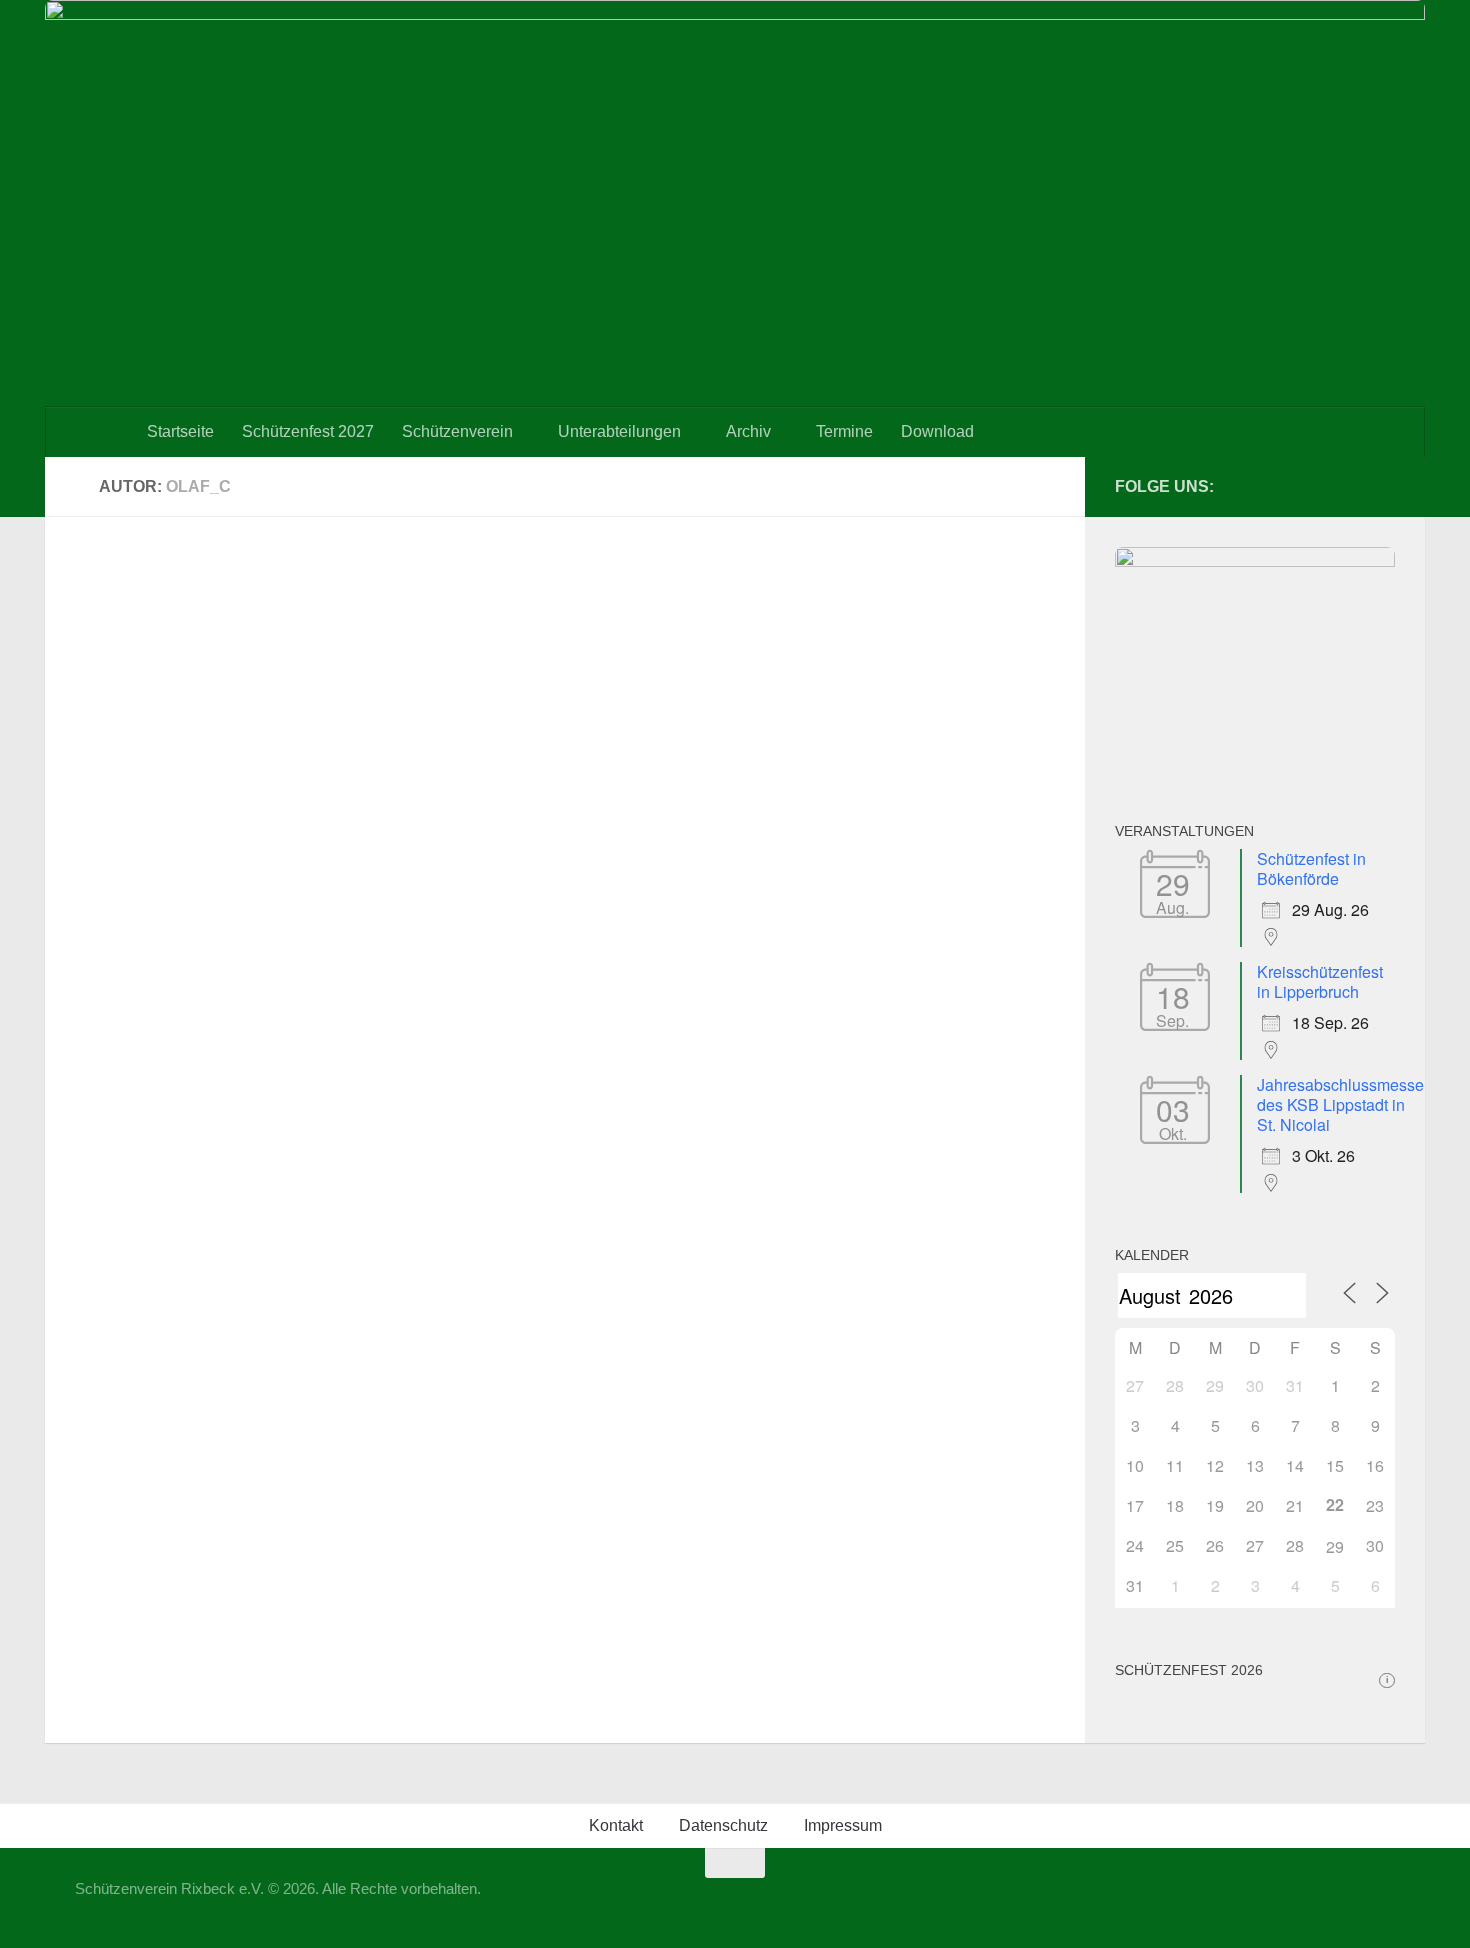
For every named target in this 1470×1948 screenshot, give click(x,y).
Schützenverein (457, 431)
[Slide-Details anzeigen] (1255, 561)
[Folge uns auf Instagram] (1383, 486)
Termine (844, 431)
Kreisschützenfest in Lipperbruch (1320, 981)
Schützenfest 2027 (308, 431)
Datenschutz (723, 1825)
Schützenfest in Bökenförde (1311, 868)
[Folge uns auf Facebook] (1351, 486)
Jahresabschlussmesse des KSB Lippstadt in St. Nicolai (1340, 1104)
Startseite (180, 431)
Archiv (748, 431)
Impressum (843, 1825)
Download (937, 431)
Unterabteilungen (619, 431)
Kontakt (616, 1825)
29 (1335, 1546)
